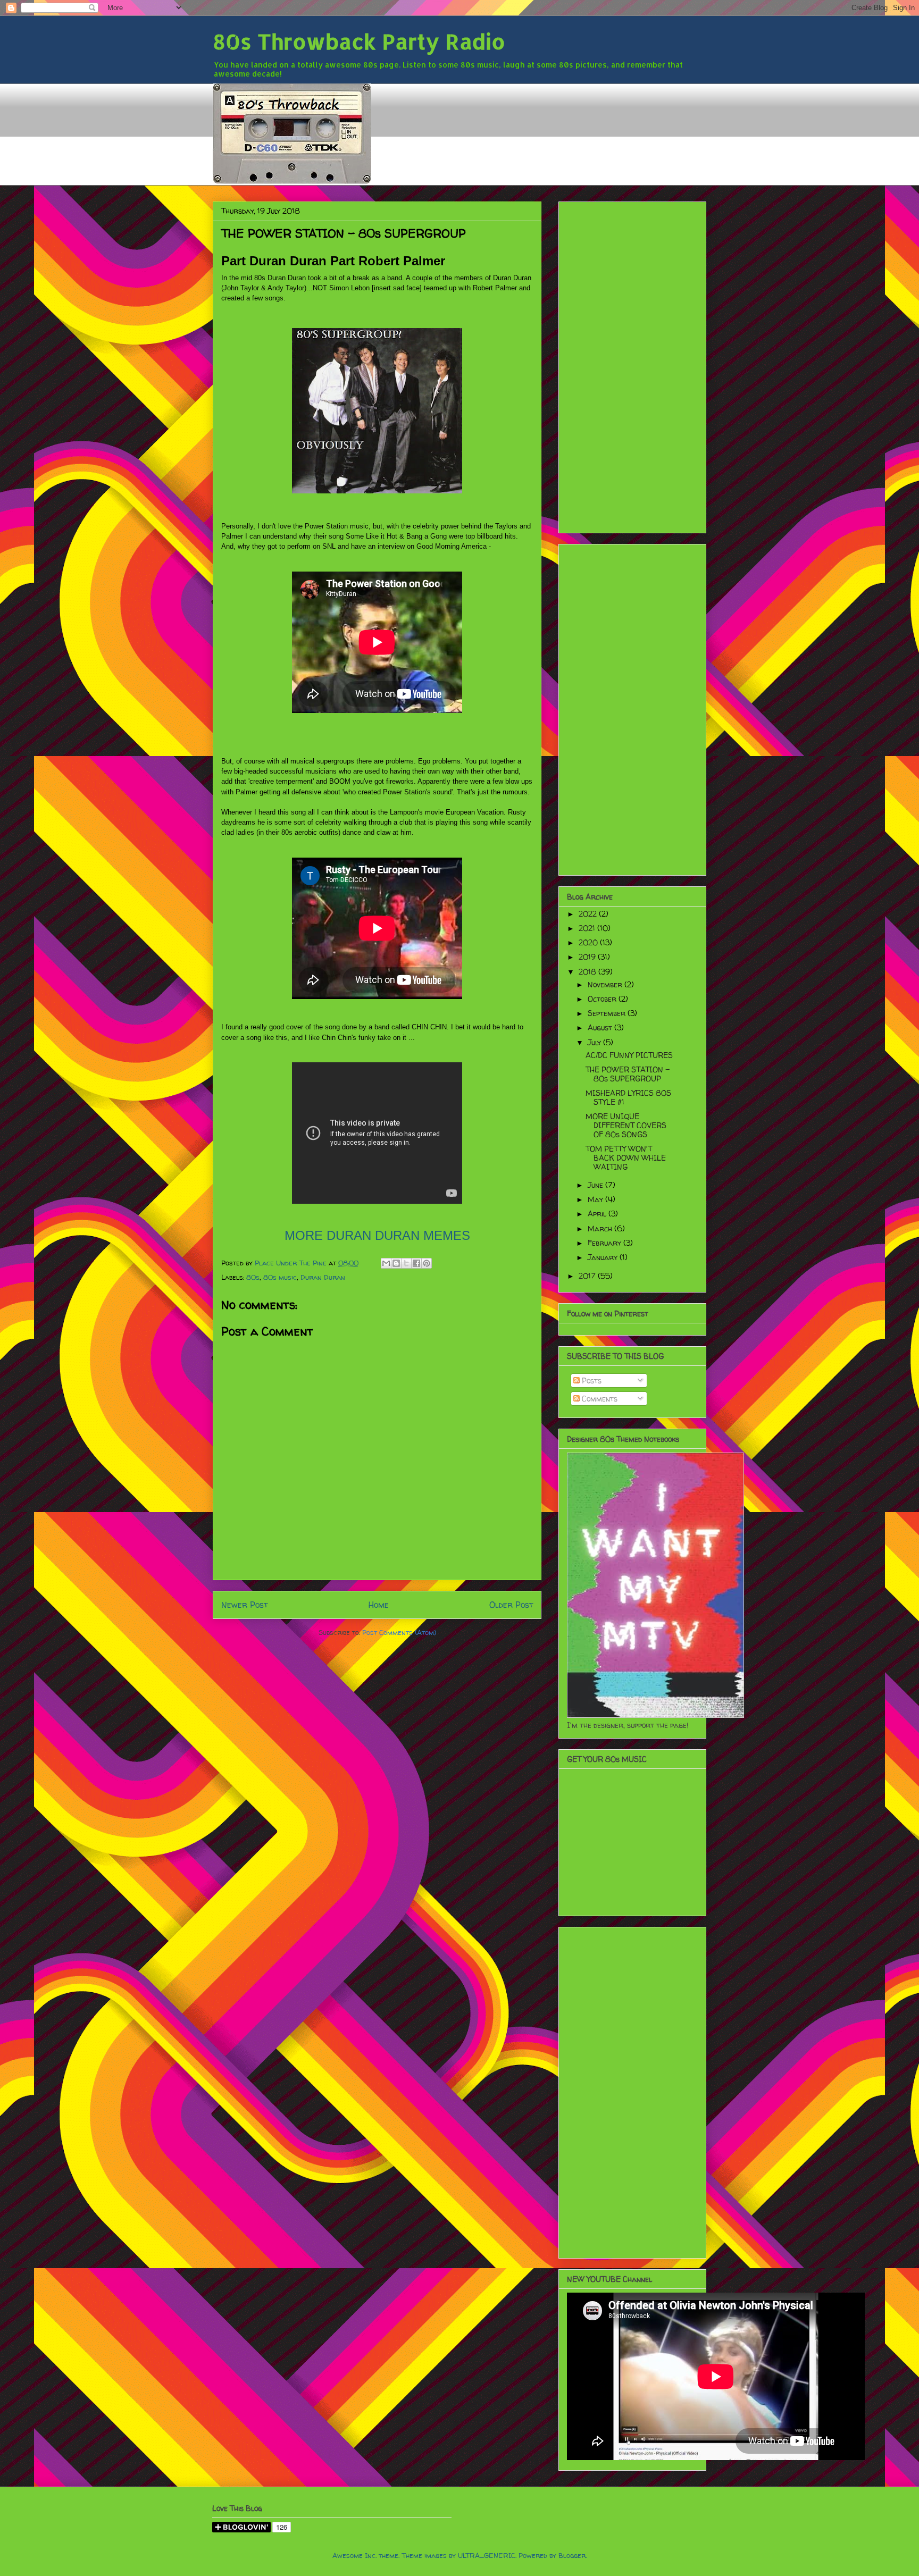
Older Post (511, 1605)
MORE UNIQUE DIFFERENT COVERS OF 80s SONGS (626, 1125)
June (596, 1185)
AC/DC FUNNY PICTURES (629, 1055)
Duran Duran (323, 1277)
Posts (591, 1381)
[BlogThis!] (396, 1263)
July (595, 1042)
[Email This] (386, 1263)
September (608, 1013)
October (603, 999)
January (604, 1257)
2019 (588, 957)
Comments (599, 1399)
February (605, 1243)
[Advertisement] (632, 365)
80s (253, 1277)
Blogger (572, 2555)
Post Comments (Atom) (399, 1632)
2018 (588, 972)
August (601, 1027)
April (598, 1214)
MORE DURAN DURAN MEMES (377, 1235)
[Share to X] (406, 1263)
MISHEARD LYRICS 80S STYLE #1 (628, 1097)
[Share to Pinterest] (427, 1263)
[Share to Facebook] (416, 1263)
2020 (589, 942)
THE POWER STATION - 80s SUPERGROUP (628, 1074)
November (606, 984)
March (601, 1228)
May (596, 1199)
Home (379, 1605)
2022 (589, 914)
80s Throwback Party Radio (359, 41)
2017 (588, 1276)
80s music (280, 1277)
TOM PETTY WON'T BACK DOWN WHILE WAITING (626, 1158)
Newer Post (244, 1605)
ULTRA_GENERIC (487, 2555)
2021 (588, 928)
